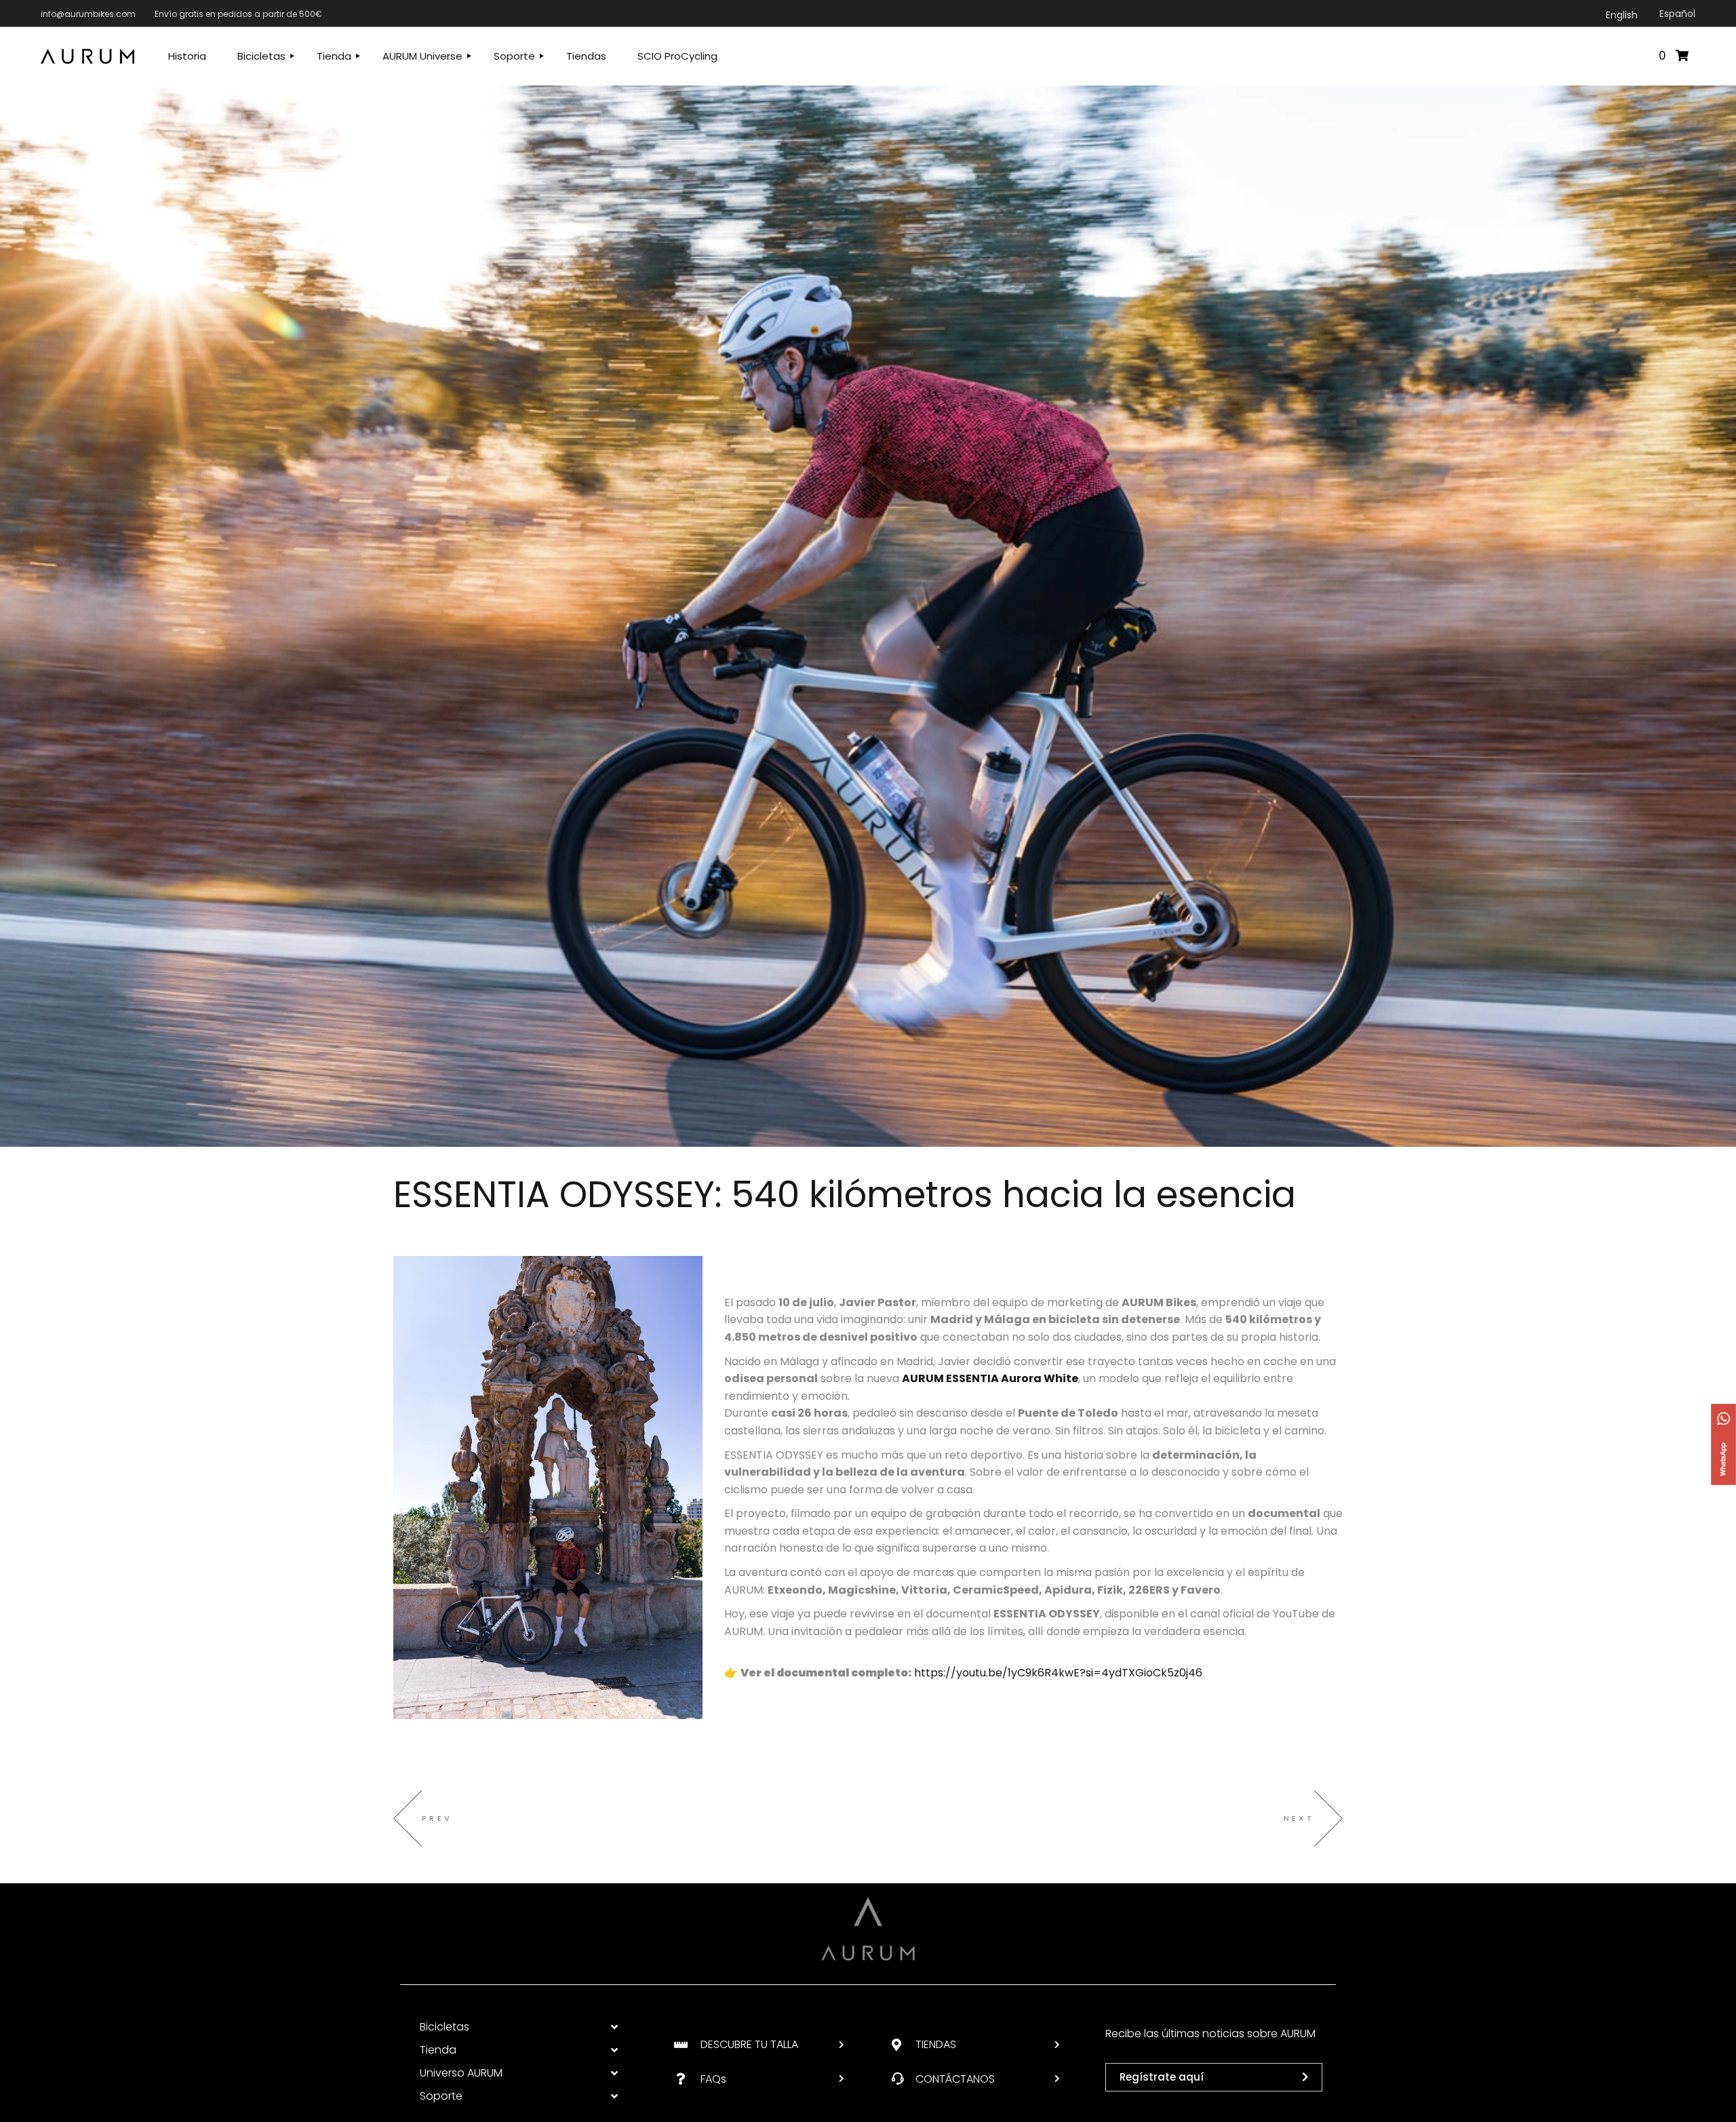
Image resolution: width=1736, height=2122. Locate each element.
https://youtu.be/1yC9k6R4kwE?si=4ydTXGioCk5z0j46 (1058, 1673)
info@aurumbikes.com (88, 14)
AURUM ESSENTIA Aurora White (990, 1378)
